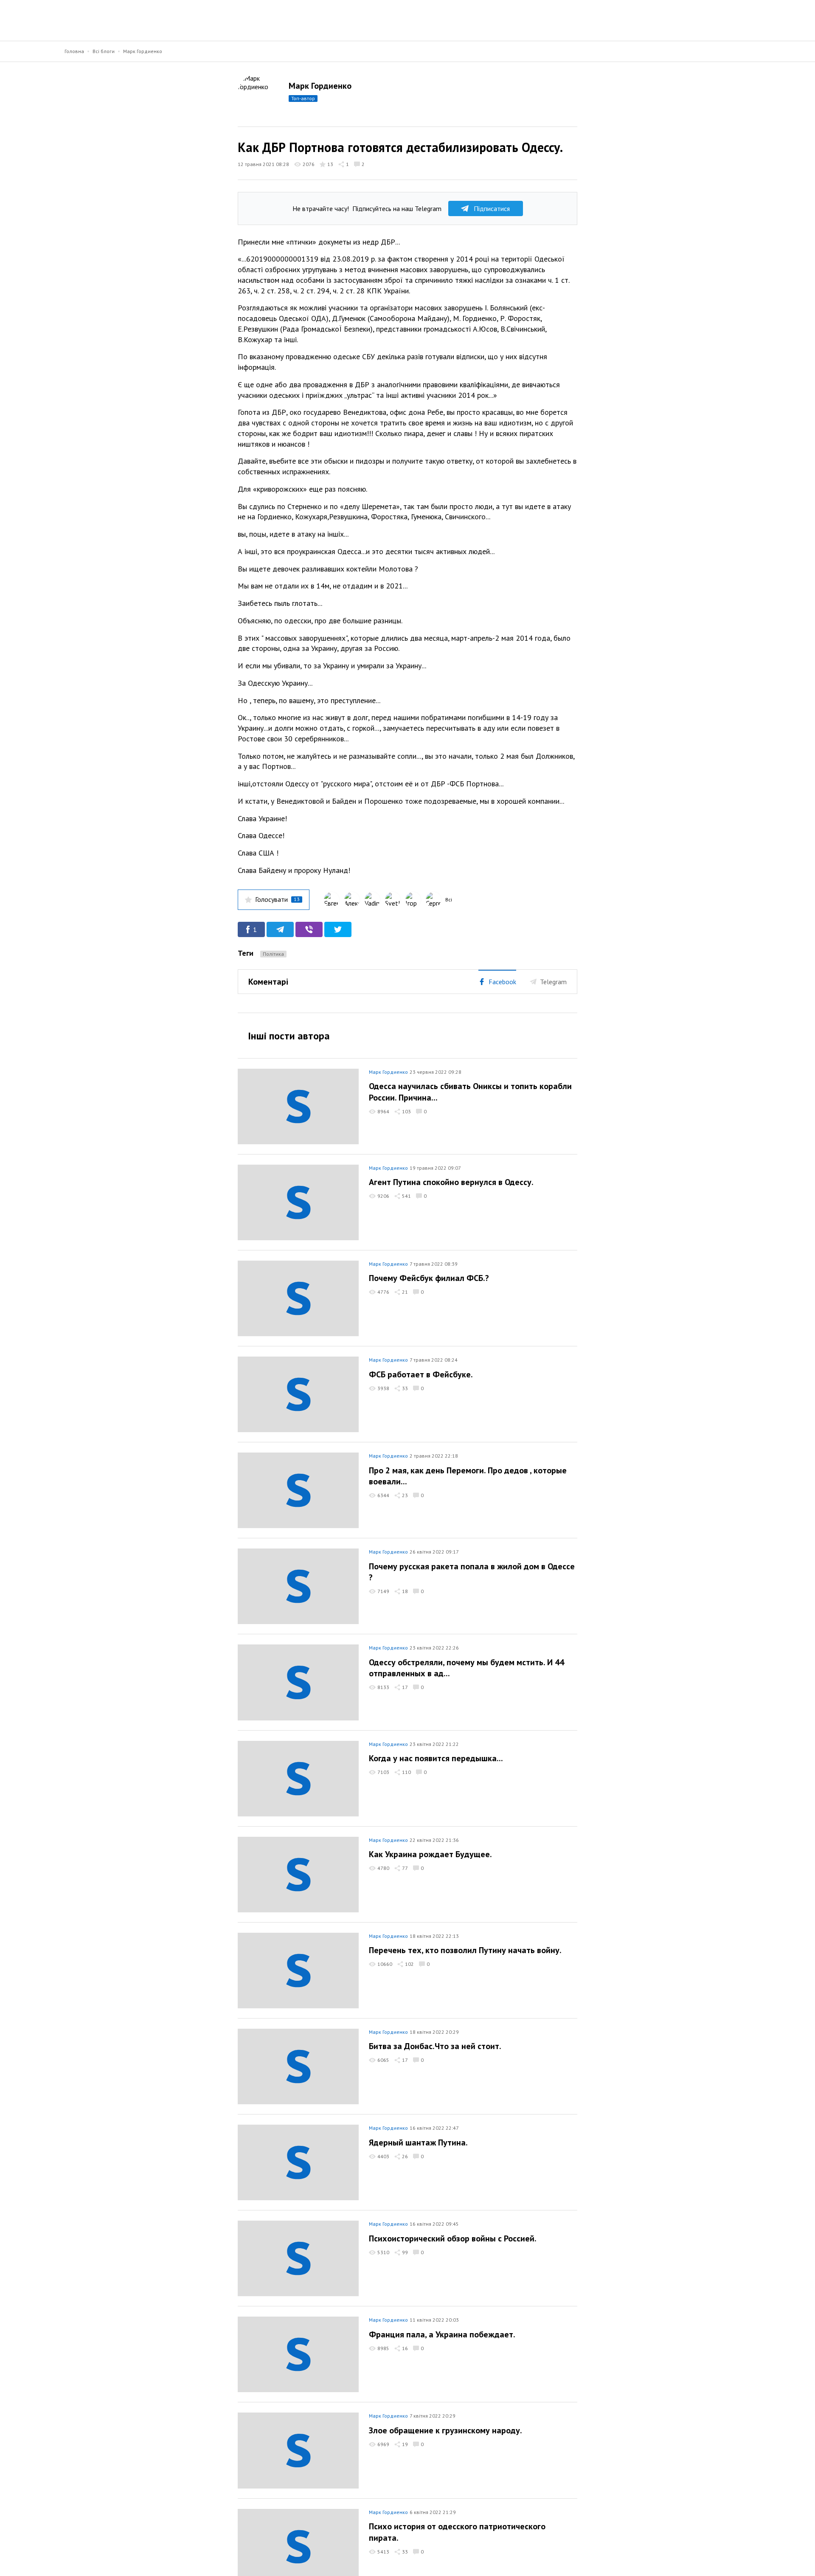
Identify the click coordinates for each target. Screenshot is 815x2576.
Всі (449, 899)
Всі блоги (104, 51)
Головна (74, 51)
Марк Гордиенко (143, 51)
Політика (273, 954)
